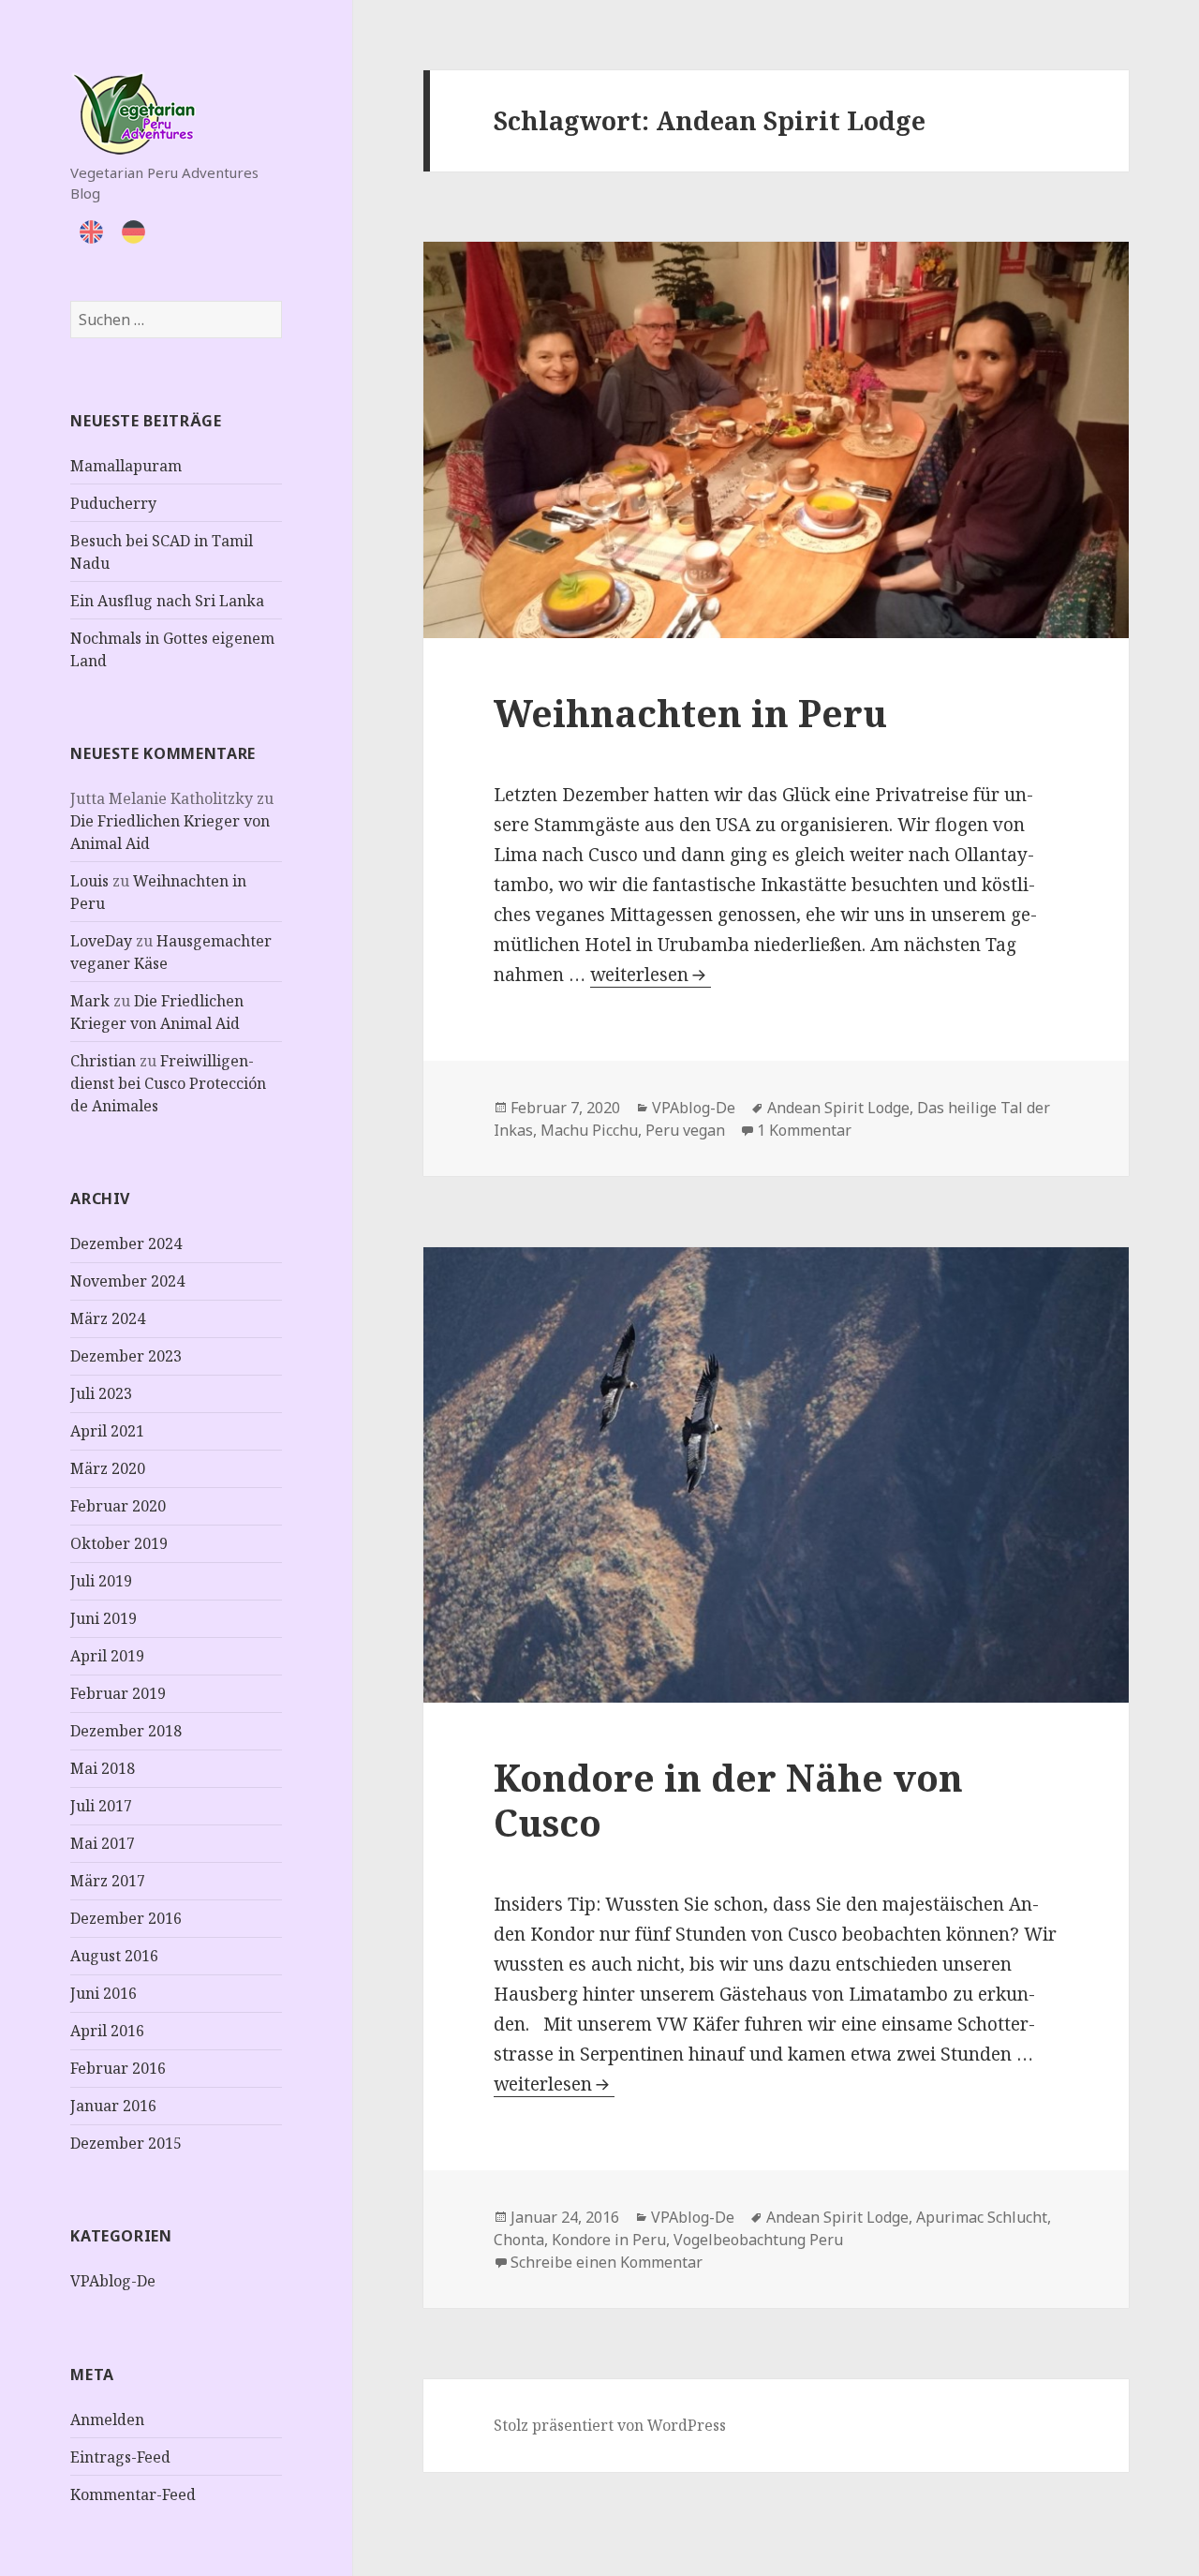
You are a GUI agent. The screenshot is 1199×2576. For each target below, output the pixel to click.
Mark (90, 1001)
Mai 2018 (103, 1768)
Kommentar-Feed (133, 2494)
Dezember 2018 (126, 1731)
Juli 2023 (101, 1393)
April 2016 (107, 2031)
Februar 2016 (118, 2068)
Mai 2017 (103, 1843)
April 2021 (107, 1431)
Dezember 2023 (126, 1356)
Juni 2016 (104, 1993)
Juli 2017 (101, 1806)
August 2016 (114, 1956)
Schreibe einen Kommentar (607, 2262)
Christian (103, 1061)
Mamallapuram (126, 466)
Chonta (519, 2240)
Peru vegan (685, 1130)
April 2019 (107, 1656)
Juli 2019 (101, 1581)
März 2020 (108, 1468)
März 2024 (108, 1318)
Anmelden (107, 2420)
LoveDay (101, 941)
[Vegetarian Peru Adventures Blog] (133, 111)
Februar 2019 (118, 1693)
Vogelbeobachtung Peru (758, 2240)
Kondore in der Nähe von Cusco (728, 1800)
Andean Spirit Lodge (838, 1108)
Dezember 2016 (126, 1918)
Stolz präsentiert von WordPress (610, 2425)
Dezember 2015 (126, 2143)
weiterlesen (651, 975)
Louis (89, 881)
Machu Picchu (589, 1130)
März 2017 (108, 1881)
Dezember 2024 (126, 1243)
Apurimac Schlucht (982, 2217)
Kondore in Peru (609, 2240)
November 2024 (127, 1281)
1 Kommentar (804, 1130)
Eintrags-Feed (120, 2457)
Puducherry (113, 503)
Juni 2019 (104, 1618)
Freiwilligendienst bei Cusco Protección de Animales (168, 1083)
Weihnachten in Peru (690, 713)
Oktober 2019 (119, 1543)
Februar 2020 (118, 1506)
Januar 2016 (113, 2106)
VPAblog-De (113, 2281)
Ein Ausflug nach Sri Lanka (167, 601)
